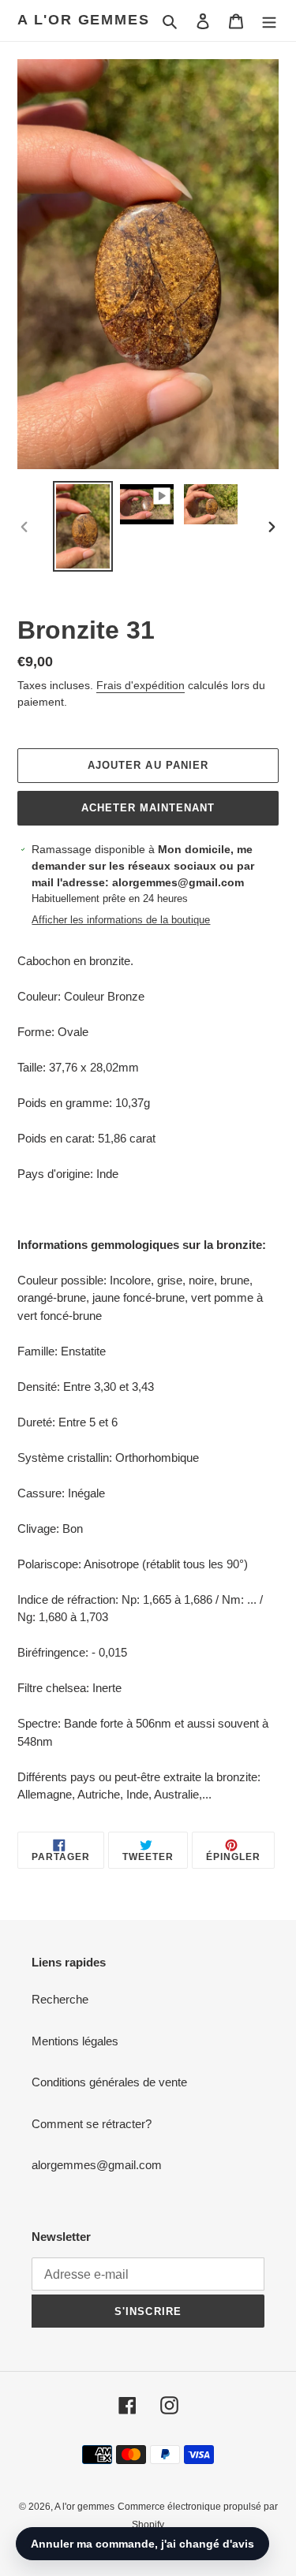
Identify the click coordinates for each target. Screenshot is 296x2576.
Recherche (60, 1999)
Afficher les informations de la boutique (121, 920)
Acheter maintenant (148, 808)
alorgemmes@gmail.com (97, 2165)
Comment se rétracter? (92, 2124)
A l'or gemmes (83, 20)
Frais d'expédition (141, 685)
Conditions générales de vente (109, 2082)
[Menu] (269, 21)
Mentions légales (75, 2041)
